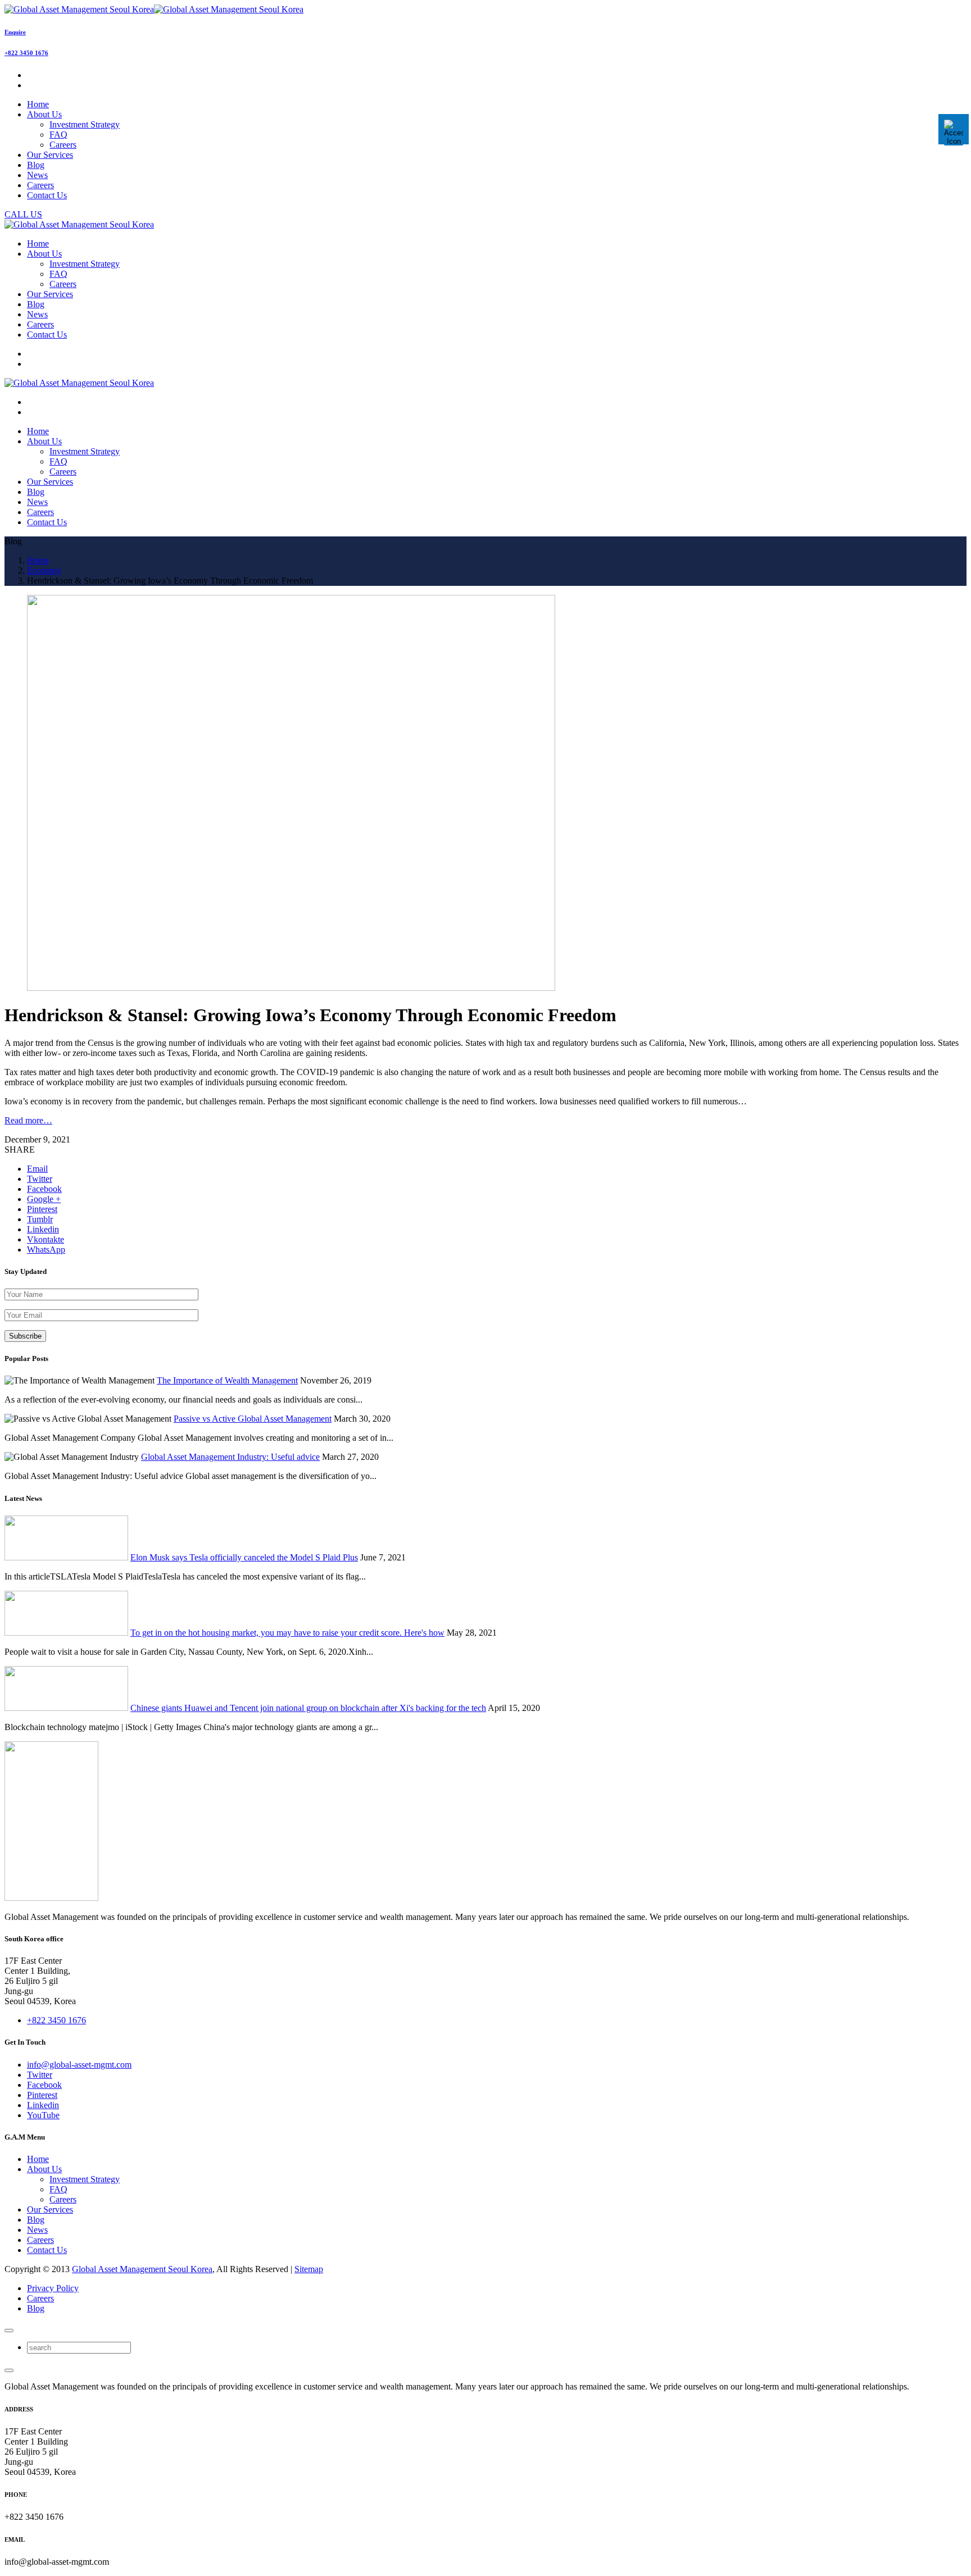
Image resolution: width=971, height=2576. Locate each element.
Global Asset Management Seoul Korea (142, 2269)
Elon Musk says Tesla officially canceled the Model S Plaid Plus (244, 1557)
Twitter (40, 2075)
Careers (63, 145)
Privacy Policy (53, 2288)
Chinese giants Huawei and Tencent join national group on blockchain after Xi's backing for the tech (308, 1708)
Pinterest (42, 2095)
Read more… (28, 1120)
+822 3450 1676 (26, 53)
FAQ (58, 135)
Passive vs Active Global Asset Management (253, 1419)
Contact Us (47, 2250)
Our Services (50, 2209)
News (37, 2230)
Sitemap (309, 2269)
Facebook (44, 2085)
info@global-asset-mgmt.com (79, 2065)
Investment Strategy (85, 124)
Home (38, 2159)
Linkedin (43, 2105)
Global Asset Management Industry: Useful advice (230, 1457)
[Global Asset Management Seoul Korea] (154, 9)
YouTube (43, 2115)
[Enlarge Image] (291, 988)
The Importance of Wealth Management (227, 1380)
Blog (36, 2220)
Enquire (15, 32)
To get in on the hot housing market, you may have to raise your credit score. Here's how (287, 1633)
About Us (44, 2169)
